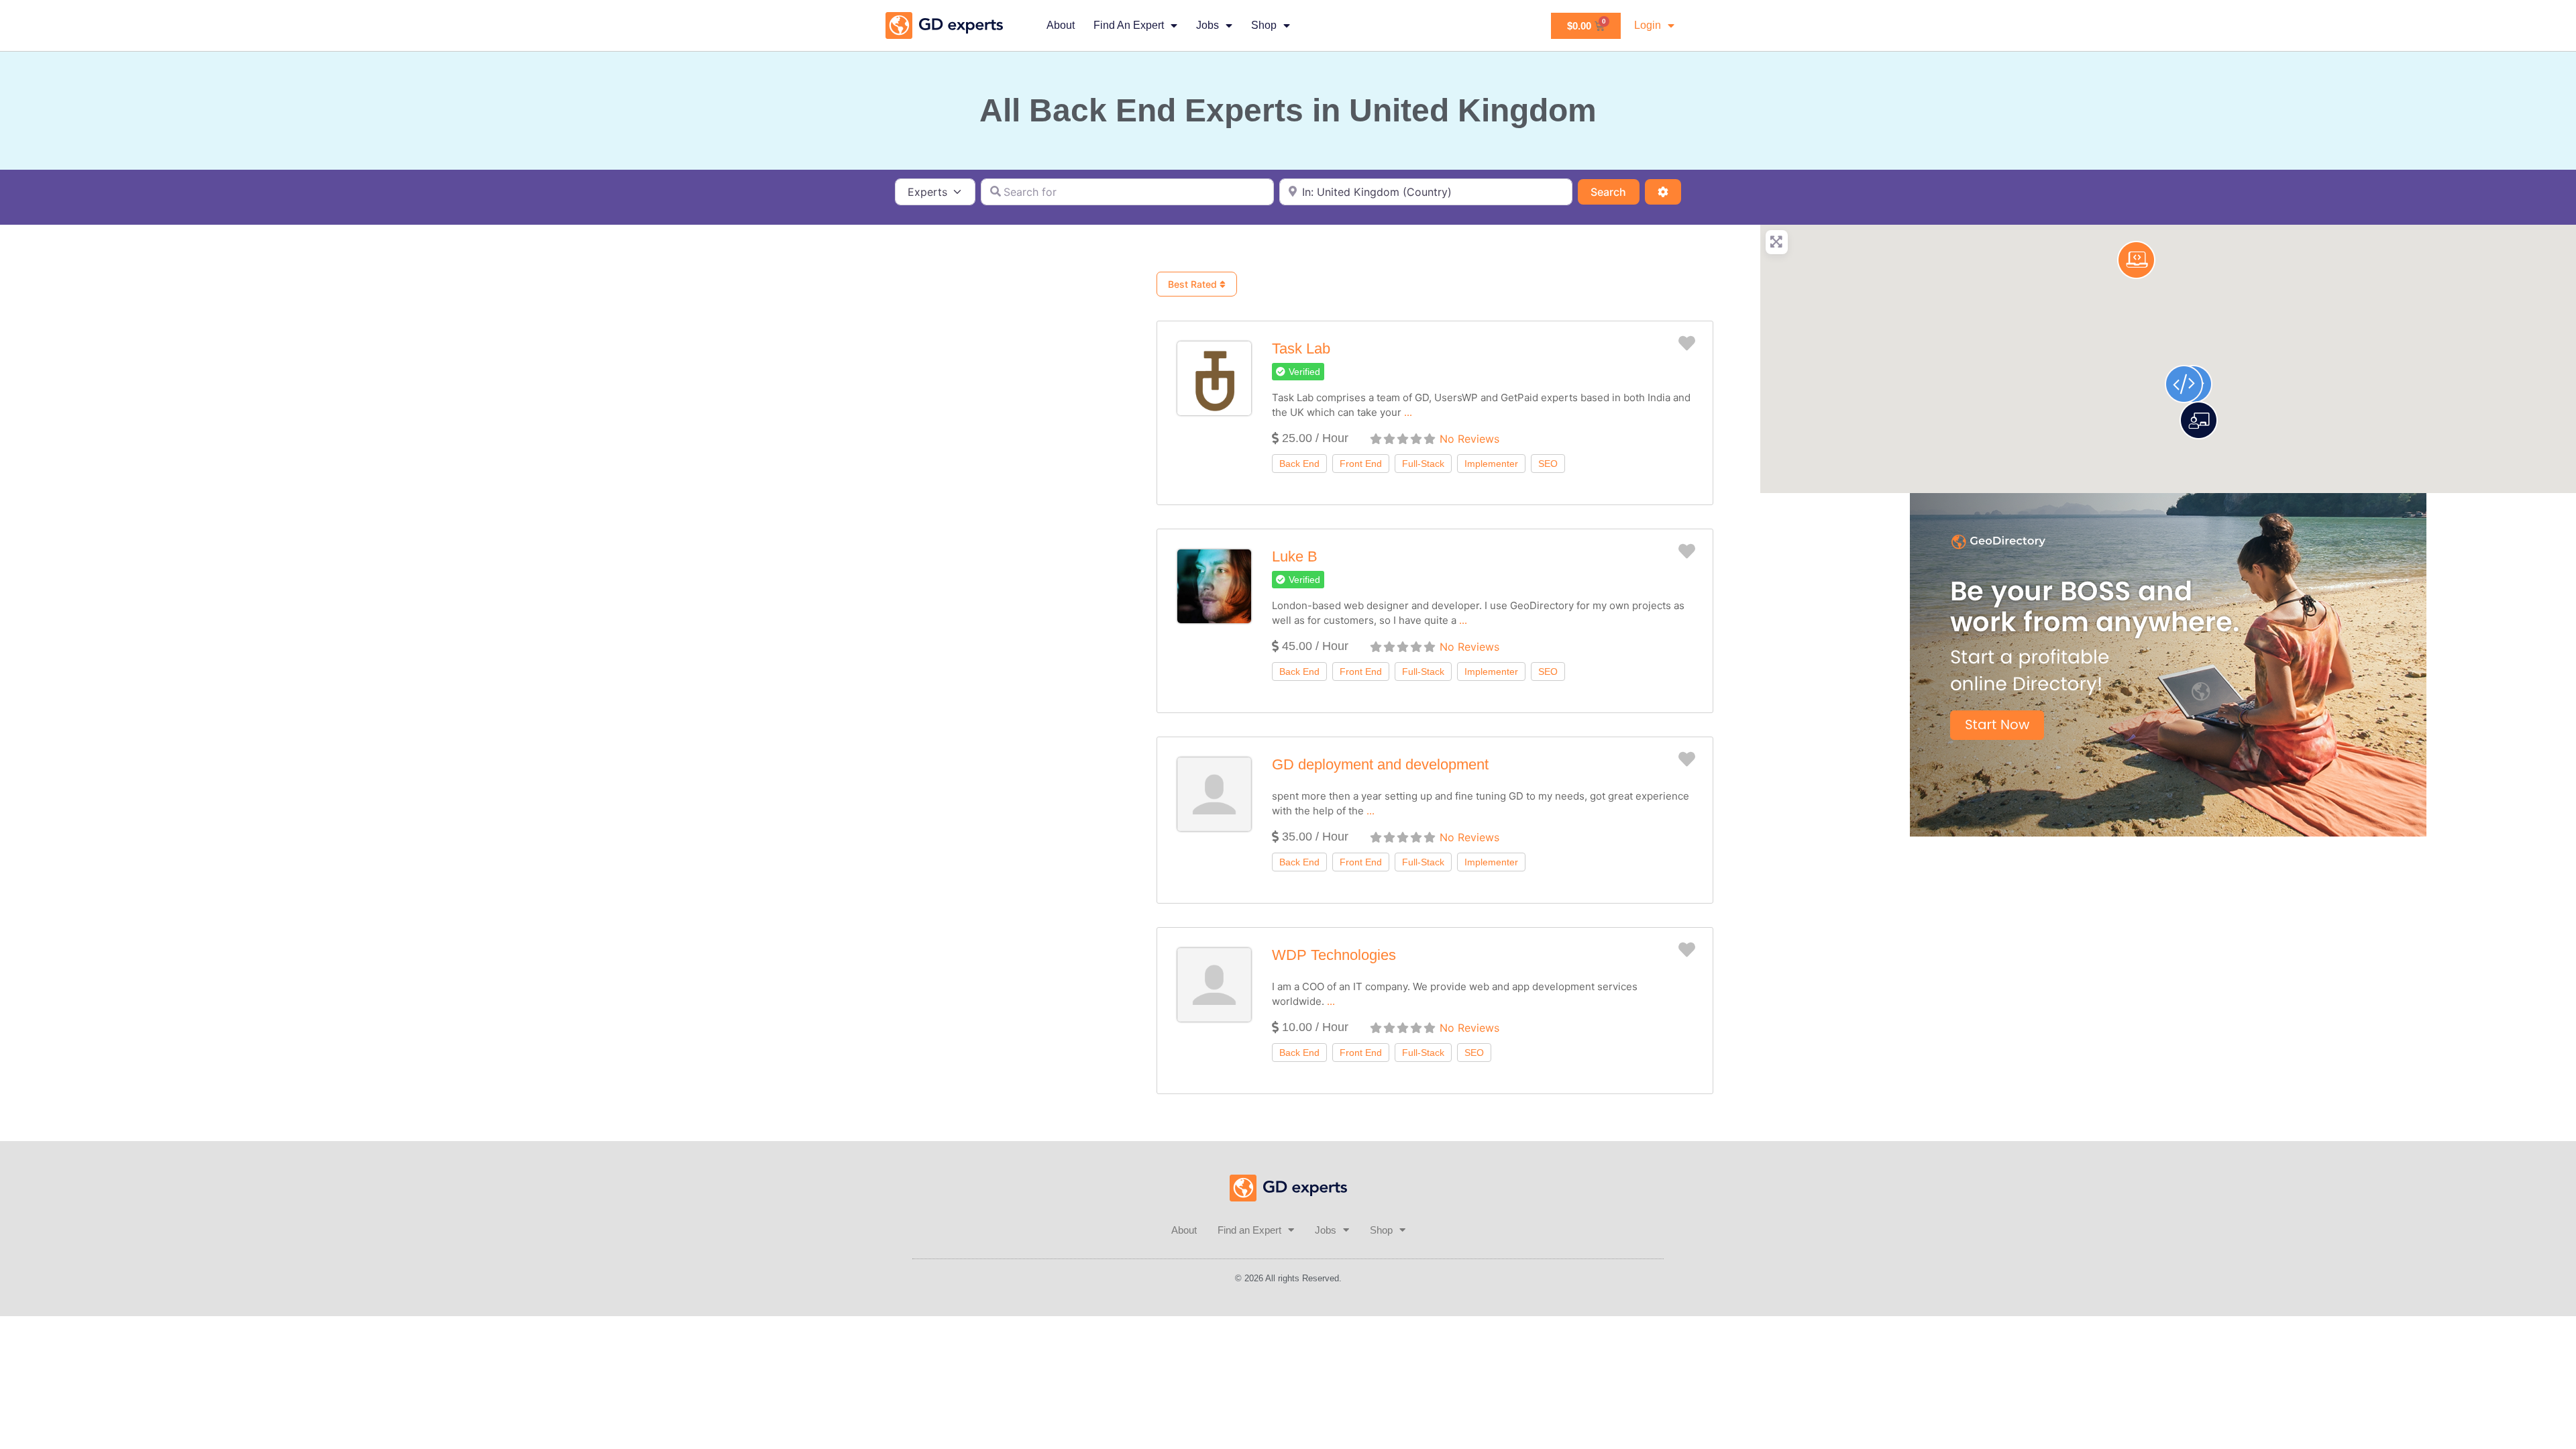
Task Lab (1301, 348)
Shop (1264, 25)
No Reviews (1469, 439)
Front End (1361, 464)
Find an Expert (1129, 25)
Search (1615, 192)
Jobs (1207, 25)
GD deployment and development (1380, 764)
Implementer (1491, 464)
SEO (1548, 464)
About (1061, 25)
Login (1648, 25)
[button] (1298, 372)
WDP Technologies (1334, 955)
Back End (1299, 464)
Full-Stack (1423, 464)
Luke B (1295, 556)
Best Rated (1194, 284)
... (1408, 412)
